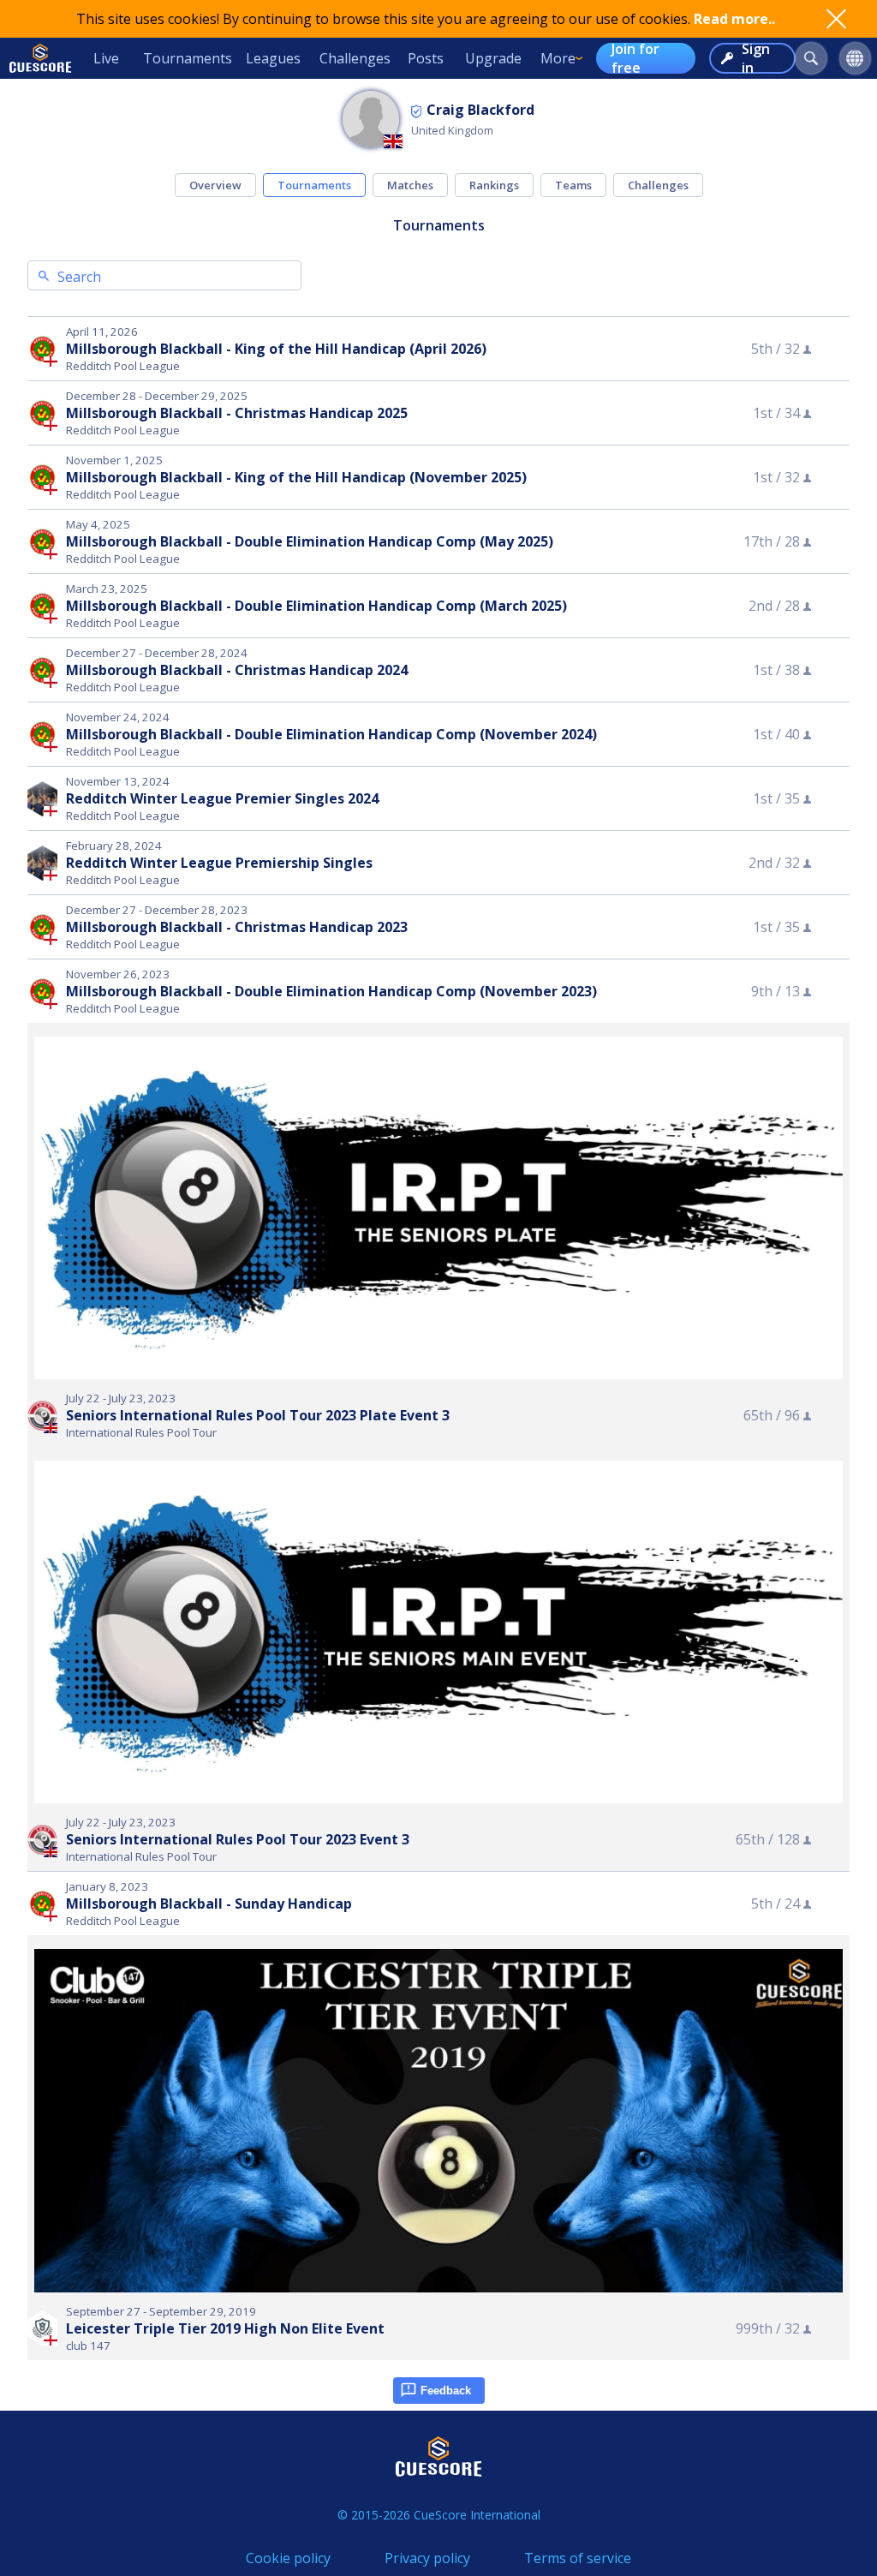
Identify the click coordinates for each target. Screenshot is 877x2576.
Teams (573, 185)
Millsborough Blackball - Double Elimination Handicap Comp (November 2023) (331, 991)
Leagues (273, 58)
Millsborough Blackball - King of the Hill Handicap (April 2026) (276, 349)
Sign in (756, 58)
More (558, 58)
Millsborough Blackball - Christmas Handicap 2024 (237, 670)
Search (79, 277)
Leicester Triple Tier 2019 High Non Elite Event (225, 2328)
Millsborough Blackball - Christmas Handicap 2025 (237, 413)
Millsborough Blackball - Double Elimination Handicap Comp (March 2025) (316, 606)
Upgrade (493, 58)
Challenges (355, 58)
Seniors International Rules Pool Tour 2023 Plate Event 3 (258, 1415)
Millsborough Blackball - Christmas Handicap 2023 (237, 927)
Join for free (635, 58)
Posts (426, 58)
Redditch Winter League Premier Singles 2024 (222, 798)
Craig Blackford (480, 110)
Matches (410, 185)
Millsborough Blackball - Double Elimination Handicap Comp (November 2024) (331, 734)
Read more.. (734, 19)
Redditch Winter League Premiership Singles (219, 863)
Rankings (494, 185)
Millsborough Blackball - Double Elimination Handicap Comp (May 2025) (310, 541)
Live (106, 58)
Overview (215, 185)
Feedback (446, 2391)
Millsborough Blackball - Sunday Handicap (209, 1904)
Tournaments (188, 58)
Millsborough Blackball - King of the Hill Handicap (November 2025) (296, 477)
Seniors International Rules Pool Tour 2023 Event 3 (238, 1839)
